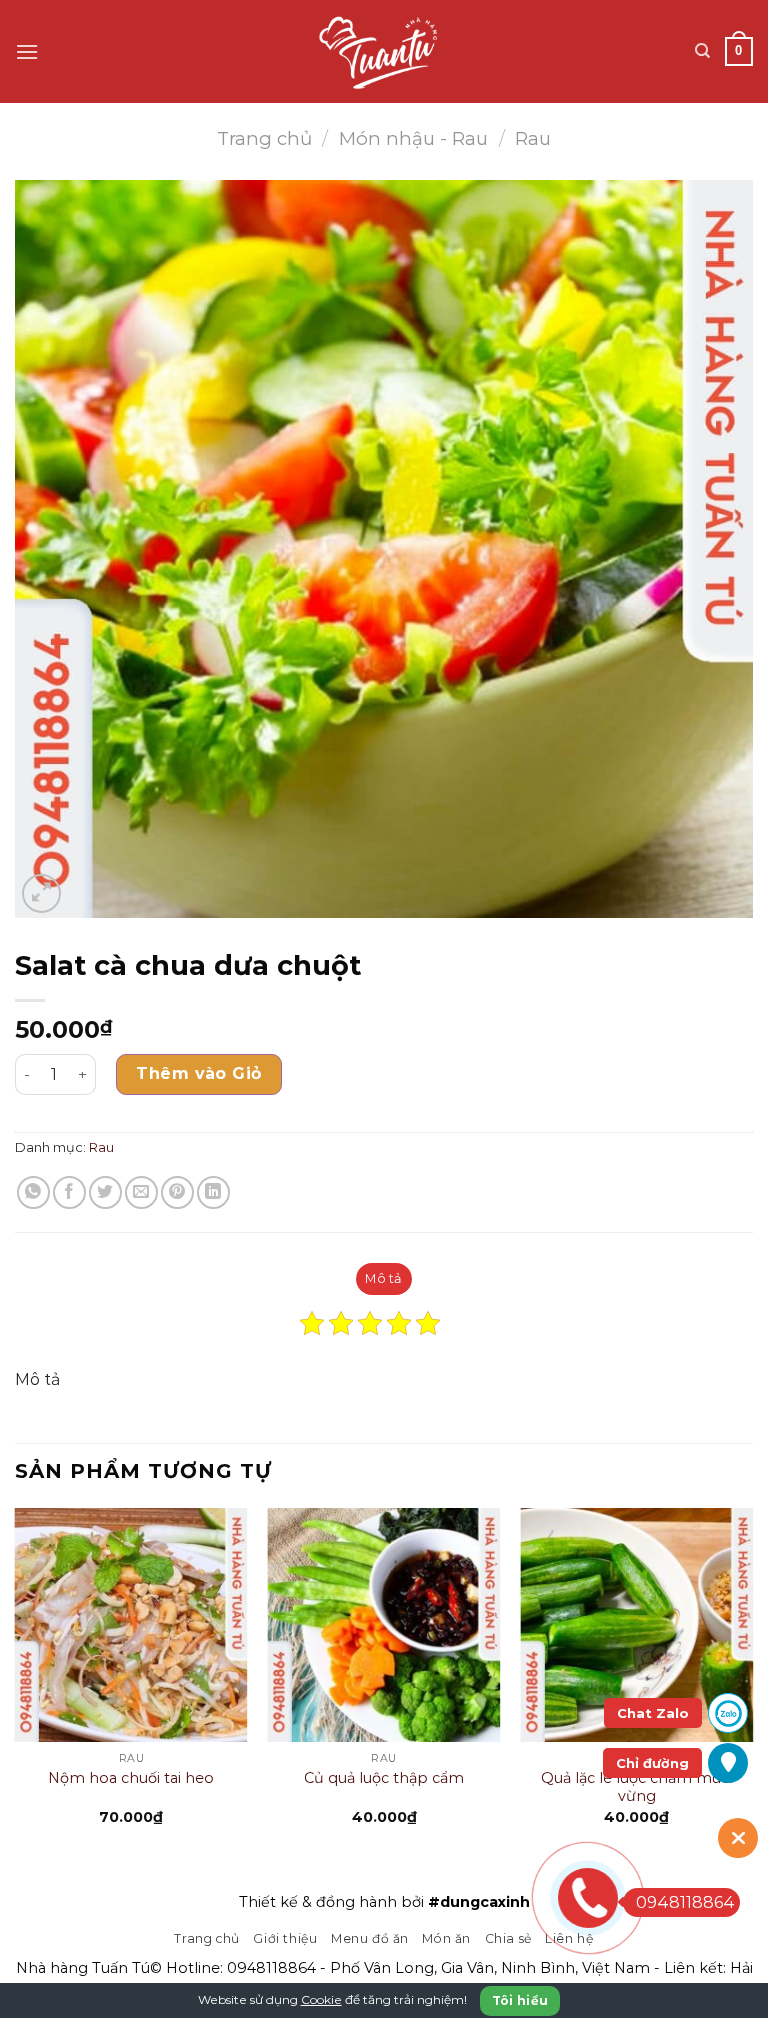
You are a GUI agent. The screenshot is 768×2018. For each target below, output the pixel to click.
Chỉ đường (652, 1763)
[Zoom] (41, 893)
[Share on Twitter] (105, 1192)
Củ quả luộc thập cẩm (384, 1778)
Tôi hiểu (520, 2000)
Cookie (321, 1999)
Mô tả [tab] (383, 1278)
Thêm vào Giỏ (199, 1073)
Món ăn (446, 1938)
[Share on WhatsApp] (33, 1192)
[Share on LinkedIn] (213, 1192)
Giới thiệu (285, 1938)
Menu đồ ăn (370, 1938)
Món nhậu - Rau (413, 138)
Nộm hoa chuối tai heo (131, 1778)
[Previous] (16, 1683)
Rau (533, 138)
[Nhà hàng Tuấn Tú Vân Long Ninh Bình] (384, 51)
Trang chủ (264, 138)
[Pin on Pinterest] (177, 1192)
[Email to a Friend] (141, 1192)
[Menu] (27, 51)
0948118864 (271, 1968)
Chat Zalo (653, 1713)
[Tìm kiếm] (702, 51)
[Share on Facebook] (69, 1192)
